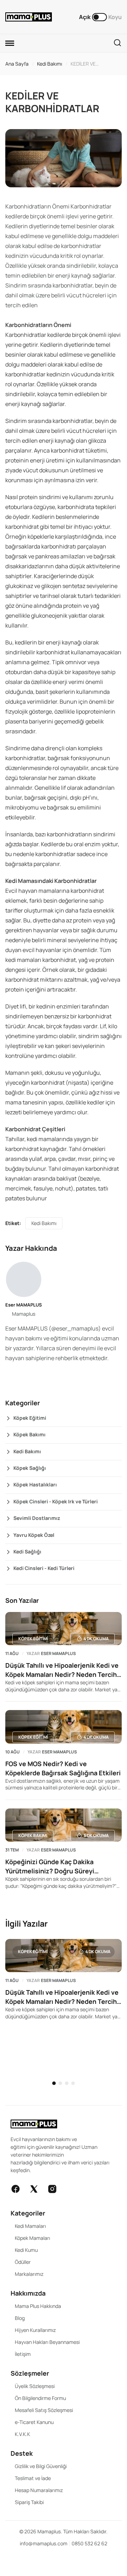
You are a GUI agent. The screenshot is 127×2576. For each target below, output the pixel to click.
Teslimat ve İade (33, 2478)
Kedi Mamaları (30, 2226)
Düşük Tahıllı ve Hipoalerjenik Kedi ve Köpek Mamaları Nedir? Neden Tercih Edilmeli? (62, 1670)
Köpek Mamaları (32, 2238)
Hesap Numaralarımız (39, 2490)
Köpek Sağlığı (30, 1468)
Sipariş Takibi (29, 2502)
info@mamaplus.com (44, 2543)
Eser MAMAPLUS (24, 1305)
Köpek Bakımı (29, 1434)
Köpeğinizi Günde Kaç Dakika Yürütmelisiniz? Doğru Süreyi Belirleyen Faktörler (50, 1866)
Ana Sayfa (17, 64)
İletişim (23, 2354)
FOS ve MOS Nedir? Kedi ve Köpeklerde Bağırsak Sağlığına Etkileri (63, 1768)
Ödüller (23, 2262)
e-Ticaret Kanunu (34, 2422)
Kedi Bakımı (50, 64)
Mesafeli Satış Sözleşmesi (44, 2410)
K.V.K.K (22, 2434)
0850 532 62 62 (89, 2543)
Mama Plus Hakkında (38, 2306)
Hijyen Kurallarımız (35, 2330)
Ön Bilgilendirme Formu (40, 2398)
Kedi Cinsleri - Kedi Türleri (44, 1568)
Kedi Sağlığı (27, 1551)
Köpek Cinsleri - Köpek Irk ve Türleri (56, 1501)
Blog (20, 2318)
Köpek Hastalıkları (35, 1484)
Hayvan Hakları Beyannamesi (47, 2342)
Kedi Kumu (26, 2250)
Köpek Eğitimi (30, 1418)
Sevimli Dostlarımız (37, 1518)
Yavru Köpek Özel (34, 1535)
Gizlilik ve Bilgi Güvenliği (41, 2466)
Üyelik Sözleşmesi (35, 2386)
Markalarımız (29, 2274)
